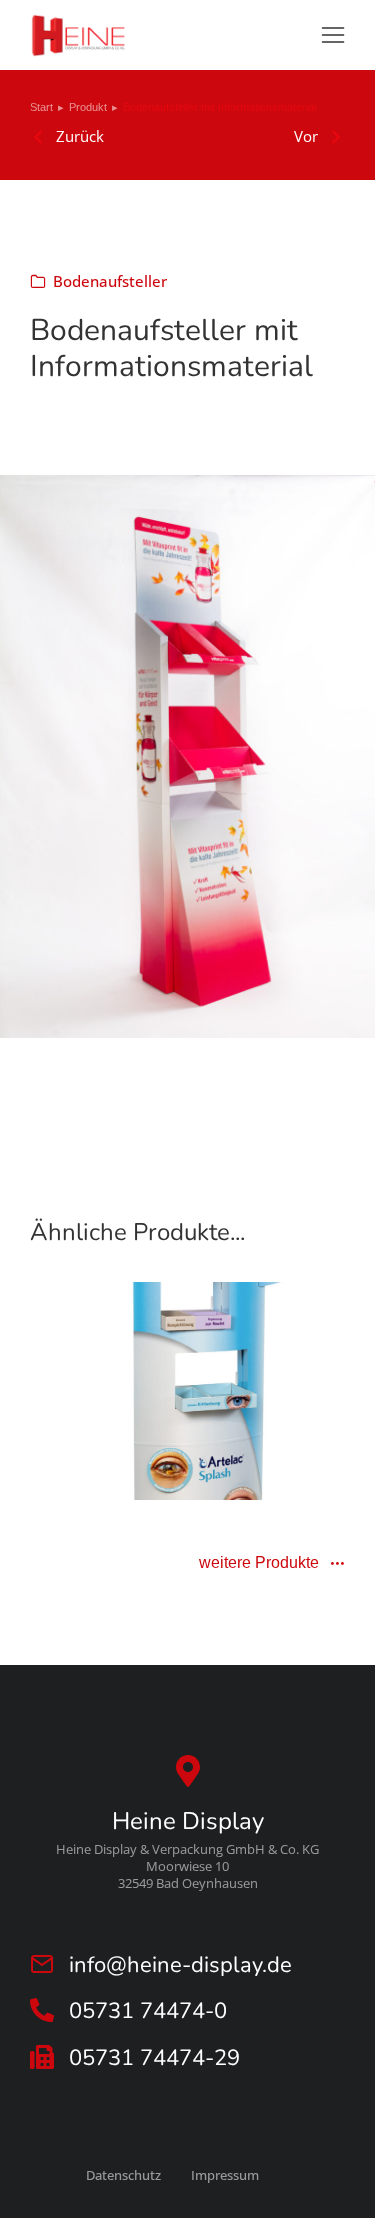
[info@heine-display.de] (42, 1964)
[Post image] (187, 1391)
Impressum (225, 2175)
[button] (333, 35)
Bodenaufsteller (110, 281)
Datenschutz (123, 2175)
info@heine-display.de (180, 1965)
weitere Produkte (259, 1563)
